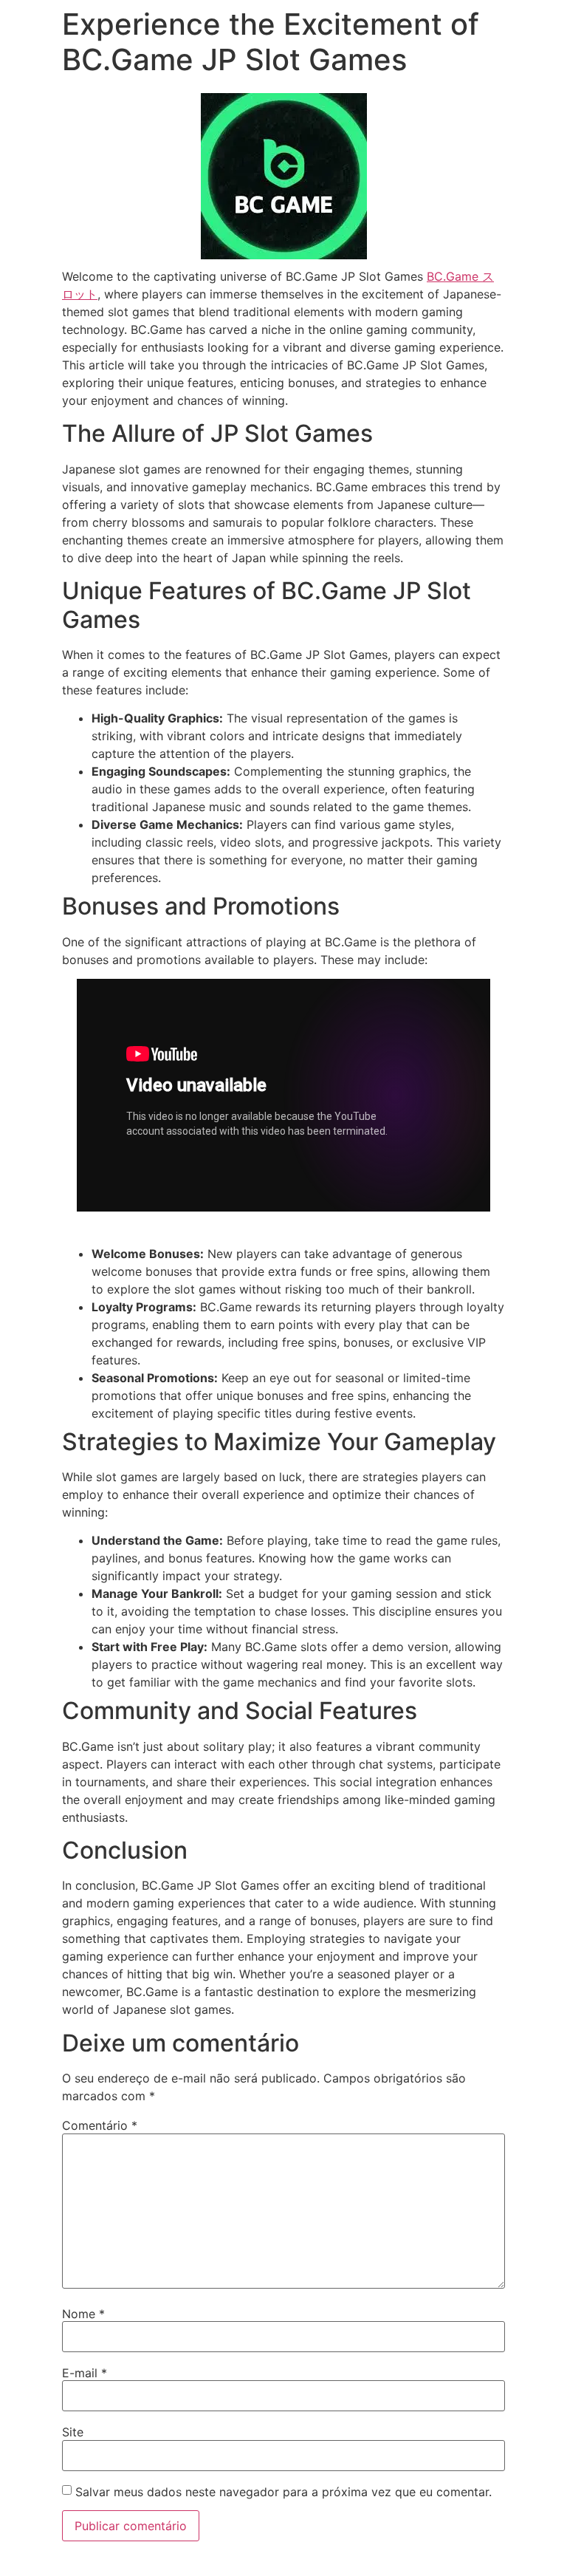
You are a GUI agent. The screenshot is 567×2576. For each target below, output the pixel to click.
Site (73, 2432)
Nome (83, 2314)
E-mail (85, 2373)
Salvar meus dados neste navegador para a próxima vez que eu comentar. (283, 2492)
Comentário (100, 2125)
